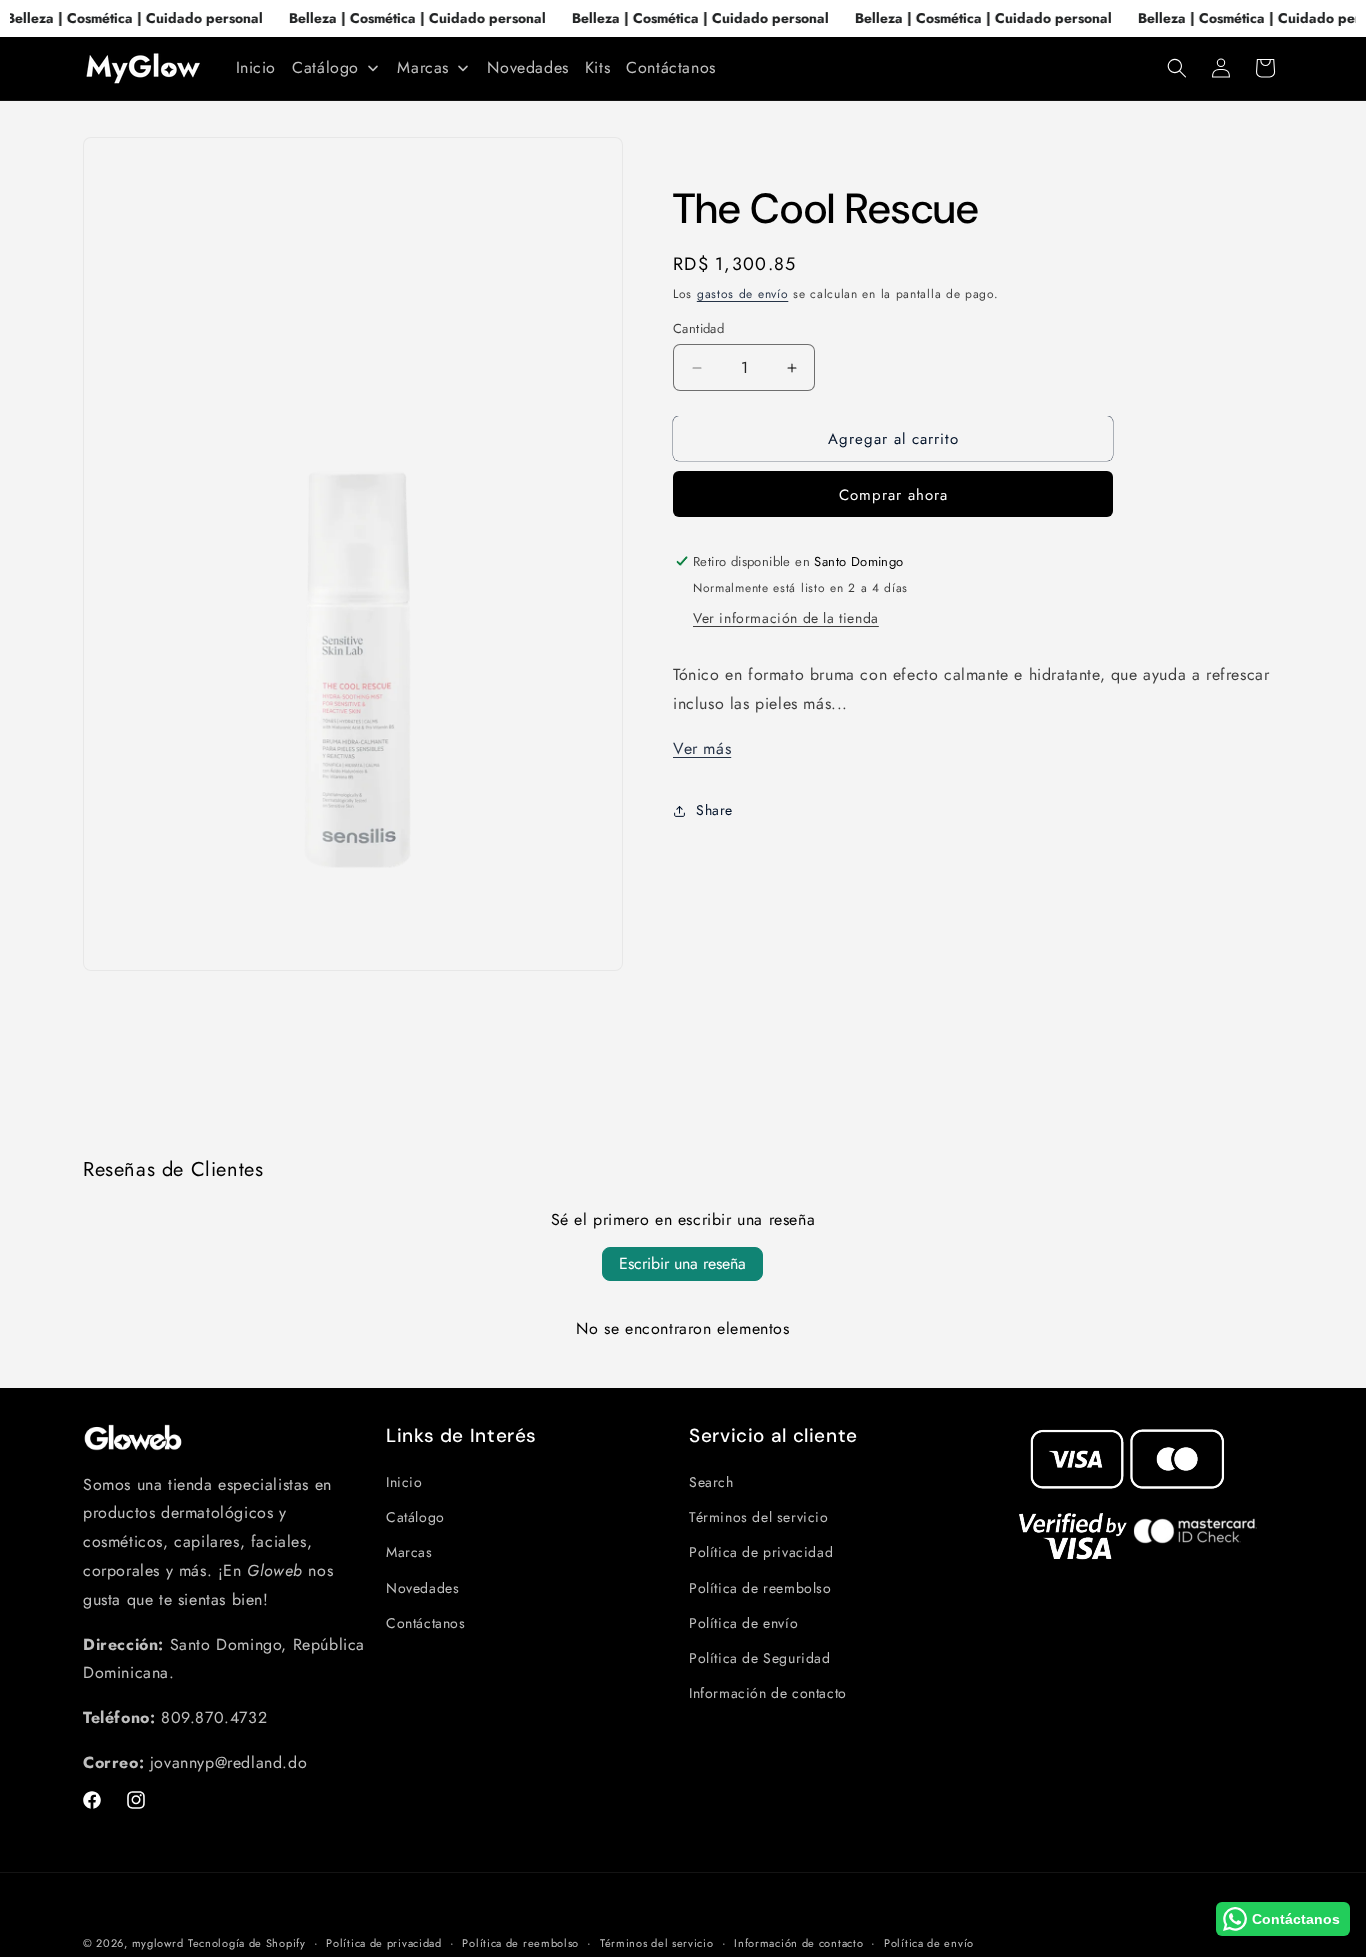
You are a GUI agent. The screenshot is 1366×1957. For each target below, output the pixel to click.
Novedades (422, 1588)
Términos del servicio (759, 1517)
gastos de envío (743, 294)
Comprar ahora (893, 495)
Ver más (702, 748)
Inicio (404, 1482)
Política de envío (743, 1623)
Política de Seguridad (760, 1658)
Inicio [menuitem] (256, 67)
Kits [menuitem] (597, 67)
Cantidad (698, 328)
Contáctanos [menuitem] (671, 67)
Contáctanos (426, 1623)
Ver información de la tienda (786, 618)
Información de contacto (768, 1693)
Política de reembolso (760, 1588)
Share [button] (714, 810)
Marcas (409, 1553)
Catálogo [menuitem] (325, 67)
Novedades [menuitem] (527, 67)
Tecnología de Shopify (247, 1943)
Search (711, 1482)
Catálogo (415, 1517)
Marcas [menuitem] (423, 67)
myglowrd (158, 1943)
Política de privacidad (761, 1553)
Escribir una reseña (682, 1263)
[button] (1177, 68)
